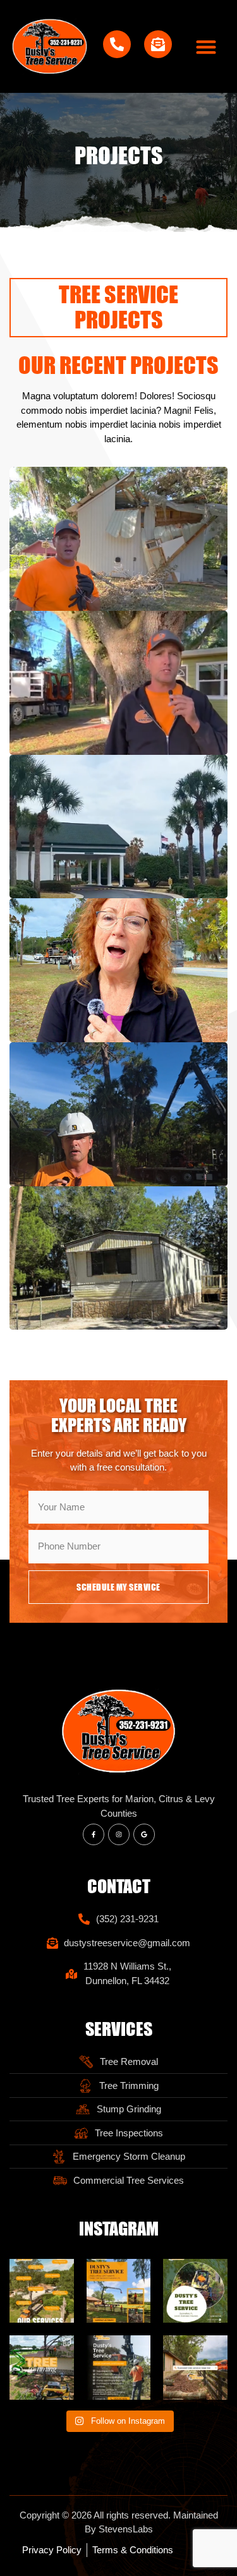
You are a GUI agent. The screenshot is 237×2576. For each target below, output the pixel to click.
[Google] (144, 1834)
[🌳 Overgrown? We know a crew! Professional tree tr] (42, 2368)
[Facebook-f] (94, 1834)
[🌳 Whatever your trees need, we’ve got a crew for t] (42, 2291)
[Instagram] (119, 1834)
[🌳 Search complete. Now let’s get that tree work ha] (195, 2368)
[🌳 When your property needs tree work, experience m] (119, 2368)
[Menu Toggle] (206, 47)
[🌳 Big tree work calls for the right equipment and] (119, 2291)
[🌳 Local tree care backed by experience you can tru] (195, 2291)
